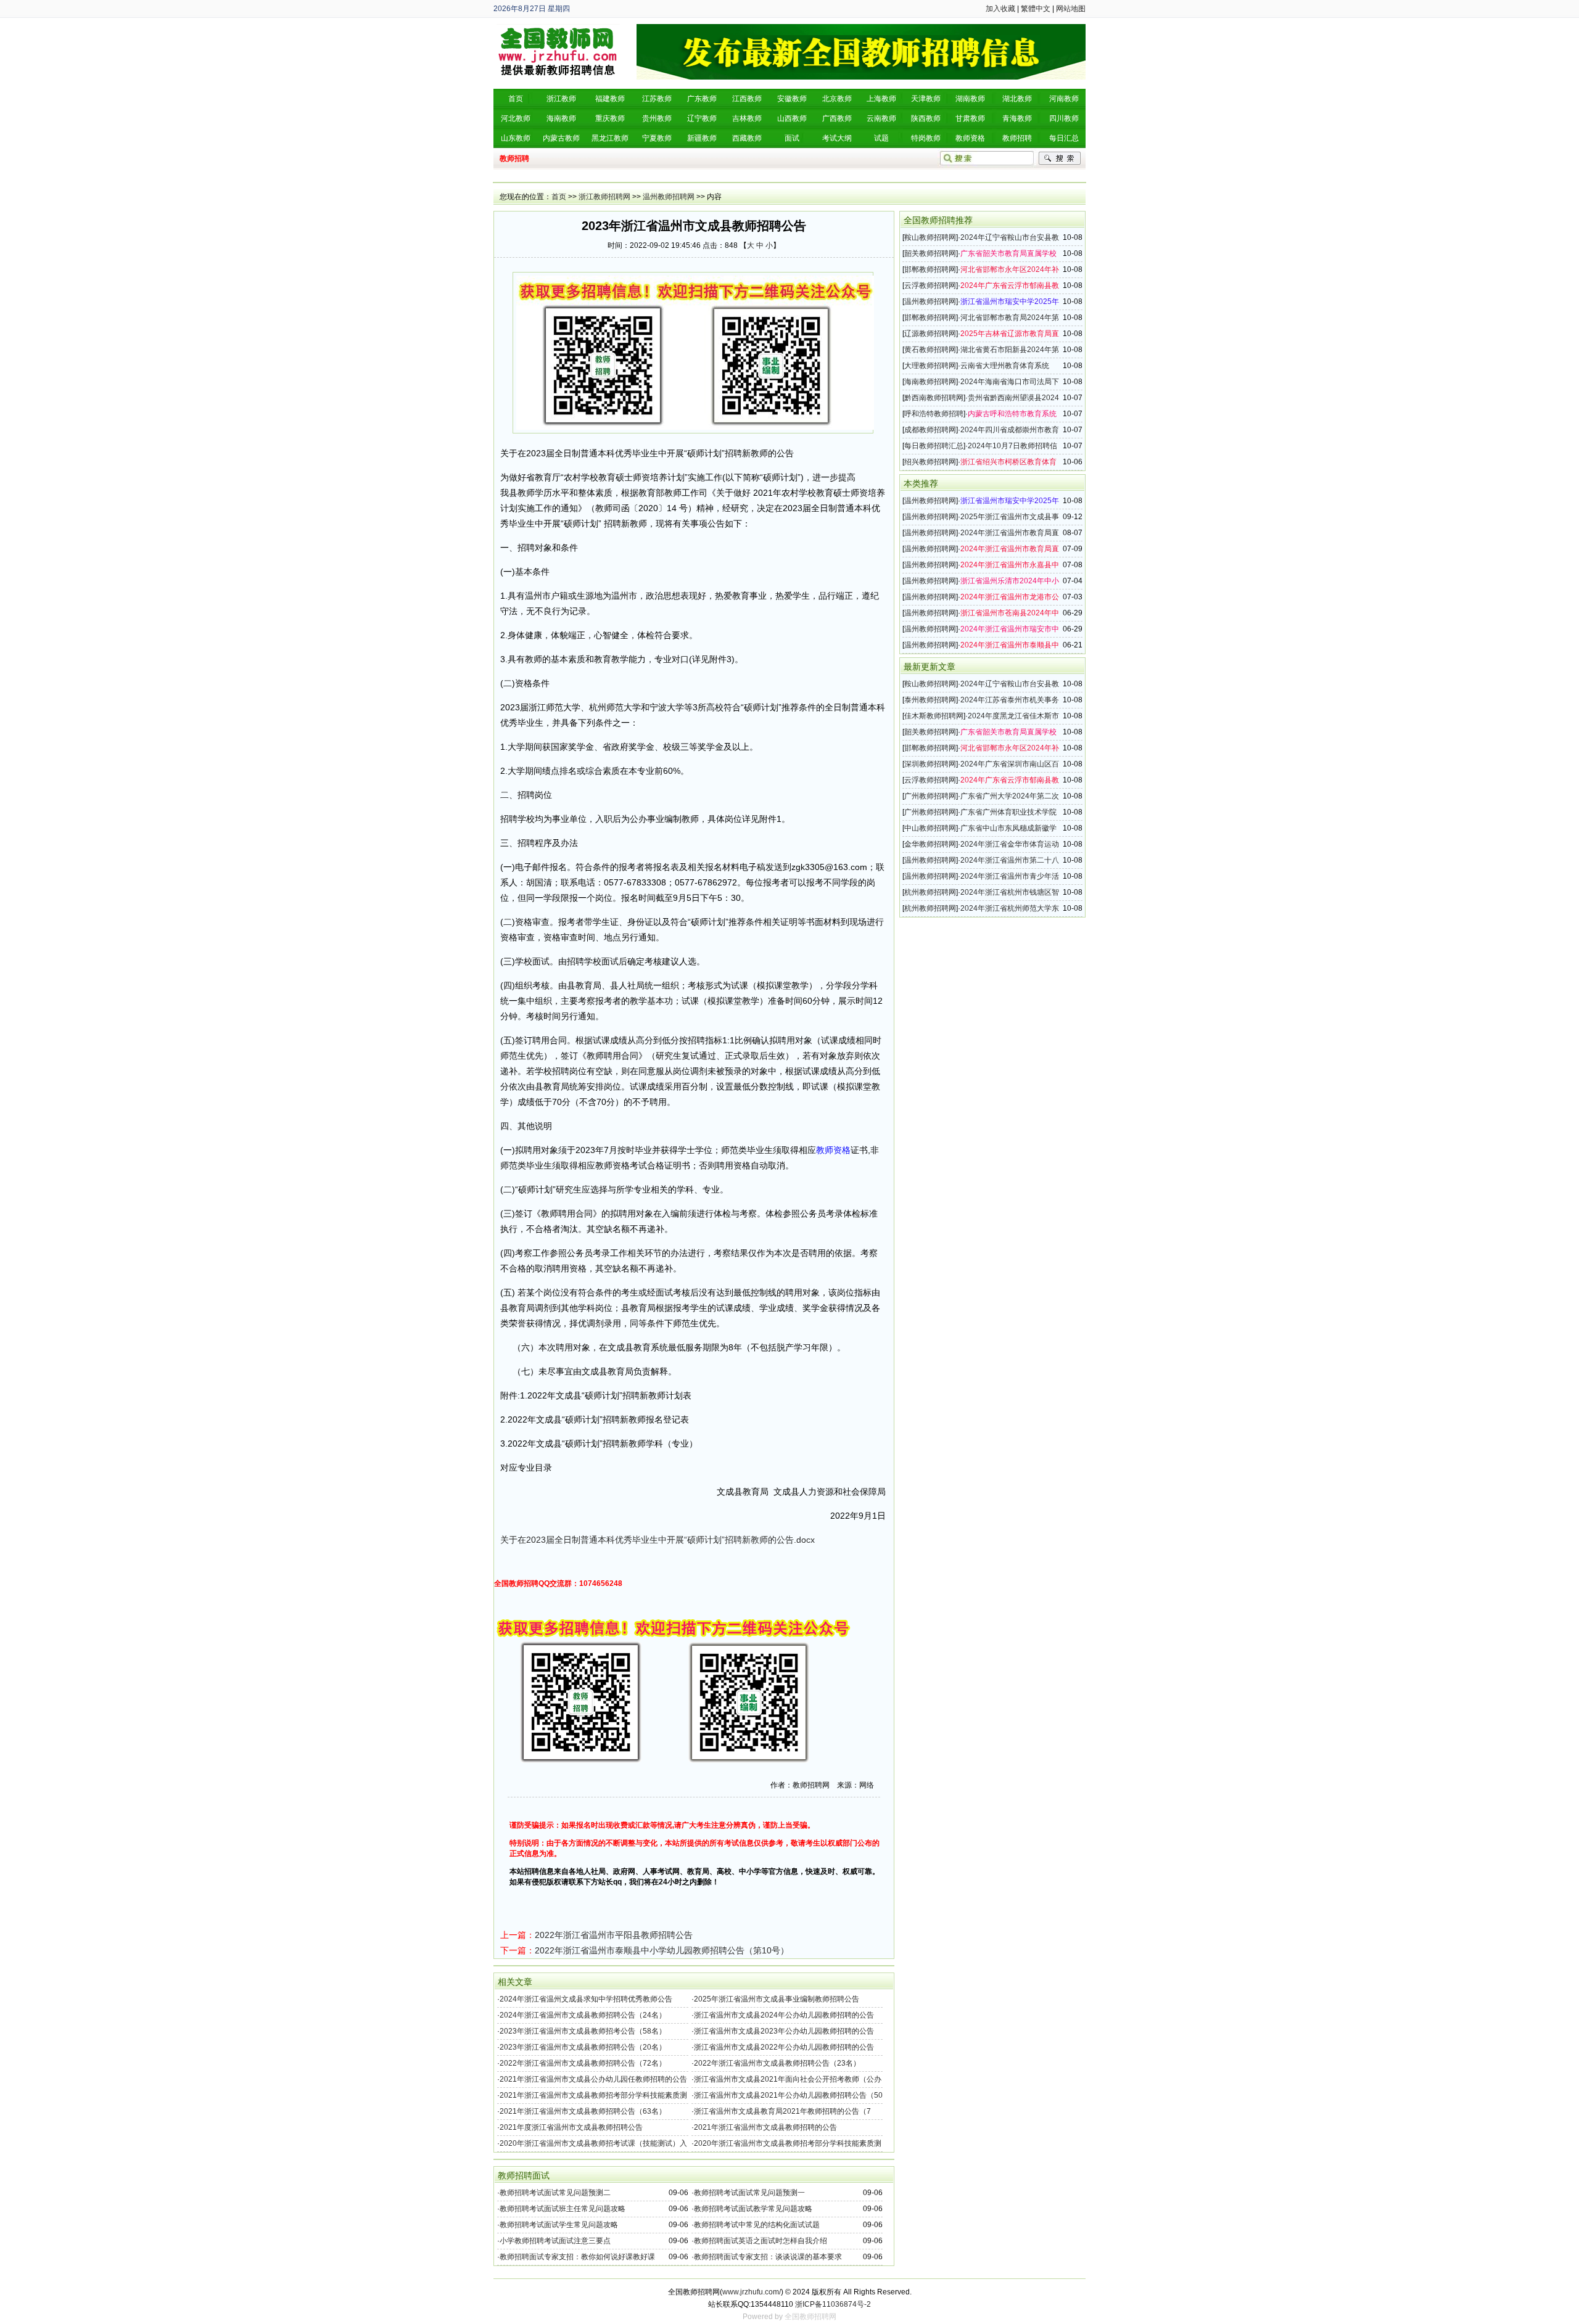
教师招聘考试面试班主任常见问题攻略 (563, 2209)
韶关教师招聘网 (930, 253)
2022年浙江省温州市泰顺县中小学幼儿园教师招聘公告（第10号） (662, 1950)
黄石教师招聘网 (930, 350)
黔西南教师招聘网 (934, 398)
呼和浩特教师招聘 (934, 414)
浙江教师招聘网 (604, 197)
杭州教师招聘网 (930, 892)
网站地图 (1071, 9)
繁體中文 (1036, 9)
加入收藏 (1000, 9)
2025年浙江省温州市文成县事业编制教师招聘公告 (777, 1999)
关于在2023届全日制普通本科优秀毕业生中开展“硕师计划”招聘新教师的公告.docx (658, 1540)
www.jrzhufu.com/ (752, 2292)
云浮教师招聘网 (930, 285)
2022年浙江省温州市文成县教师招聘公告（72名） (583, 2063)
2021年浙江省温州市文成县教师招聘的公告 (765, 2127)
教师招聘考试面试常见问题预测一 (749, 2193)
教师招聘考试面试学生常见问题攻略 (559, 2225)
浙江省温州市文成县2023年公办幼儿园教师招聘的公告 (784, 2031)
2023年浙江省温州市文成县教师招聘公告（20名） (583, 2047)
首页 (559, 197)
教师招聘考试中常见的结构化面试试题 (757, 2225)
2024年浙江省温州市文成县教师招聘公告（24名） (583, 2015)
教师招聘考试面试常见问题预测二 (555, 2193)
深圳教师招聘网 (930, 764)
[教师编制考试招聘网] (558, 28)
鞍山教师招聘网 (930, 237)
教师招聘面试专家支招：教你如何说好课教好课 (577, 2257)
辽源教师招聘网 (930, 334)
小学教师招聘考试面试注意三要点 (555, 2241)
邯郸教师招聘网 (930, 269)
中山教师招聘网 (930, 828)
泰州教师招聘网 (930, 700)
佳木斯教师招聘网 (934, 716)
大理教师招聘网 (930, 366)
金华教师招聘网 (930, 844)
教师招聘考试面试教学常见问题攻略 (753, 2209)
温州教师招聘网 (669, 197)
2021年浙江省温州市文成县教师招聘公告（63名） (583, 2111)
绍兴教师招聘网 (930, 462)
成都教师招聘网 (930, 430)
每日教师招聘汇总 (934, 446)
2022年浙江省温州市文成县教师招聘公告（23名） (777, 2063)
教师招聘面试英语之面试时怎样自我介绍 (761, 2241)
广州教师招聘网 (930, 796)
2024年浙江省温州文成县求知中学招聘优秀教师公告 (586, 1999)
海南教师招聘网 (930, 382)
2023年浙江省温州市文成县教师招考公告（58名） (583, 2031)
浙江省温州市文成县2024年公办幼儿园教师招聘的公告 (784, 2015)
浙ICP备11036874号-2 (833, 2304)
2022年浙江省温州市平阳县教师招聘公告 (614, 1935)
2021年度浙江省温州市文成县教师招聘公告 (571, 2127)
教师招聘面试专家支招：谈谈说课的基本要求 (768, 2257)
